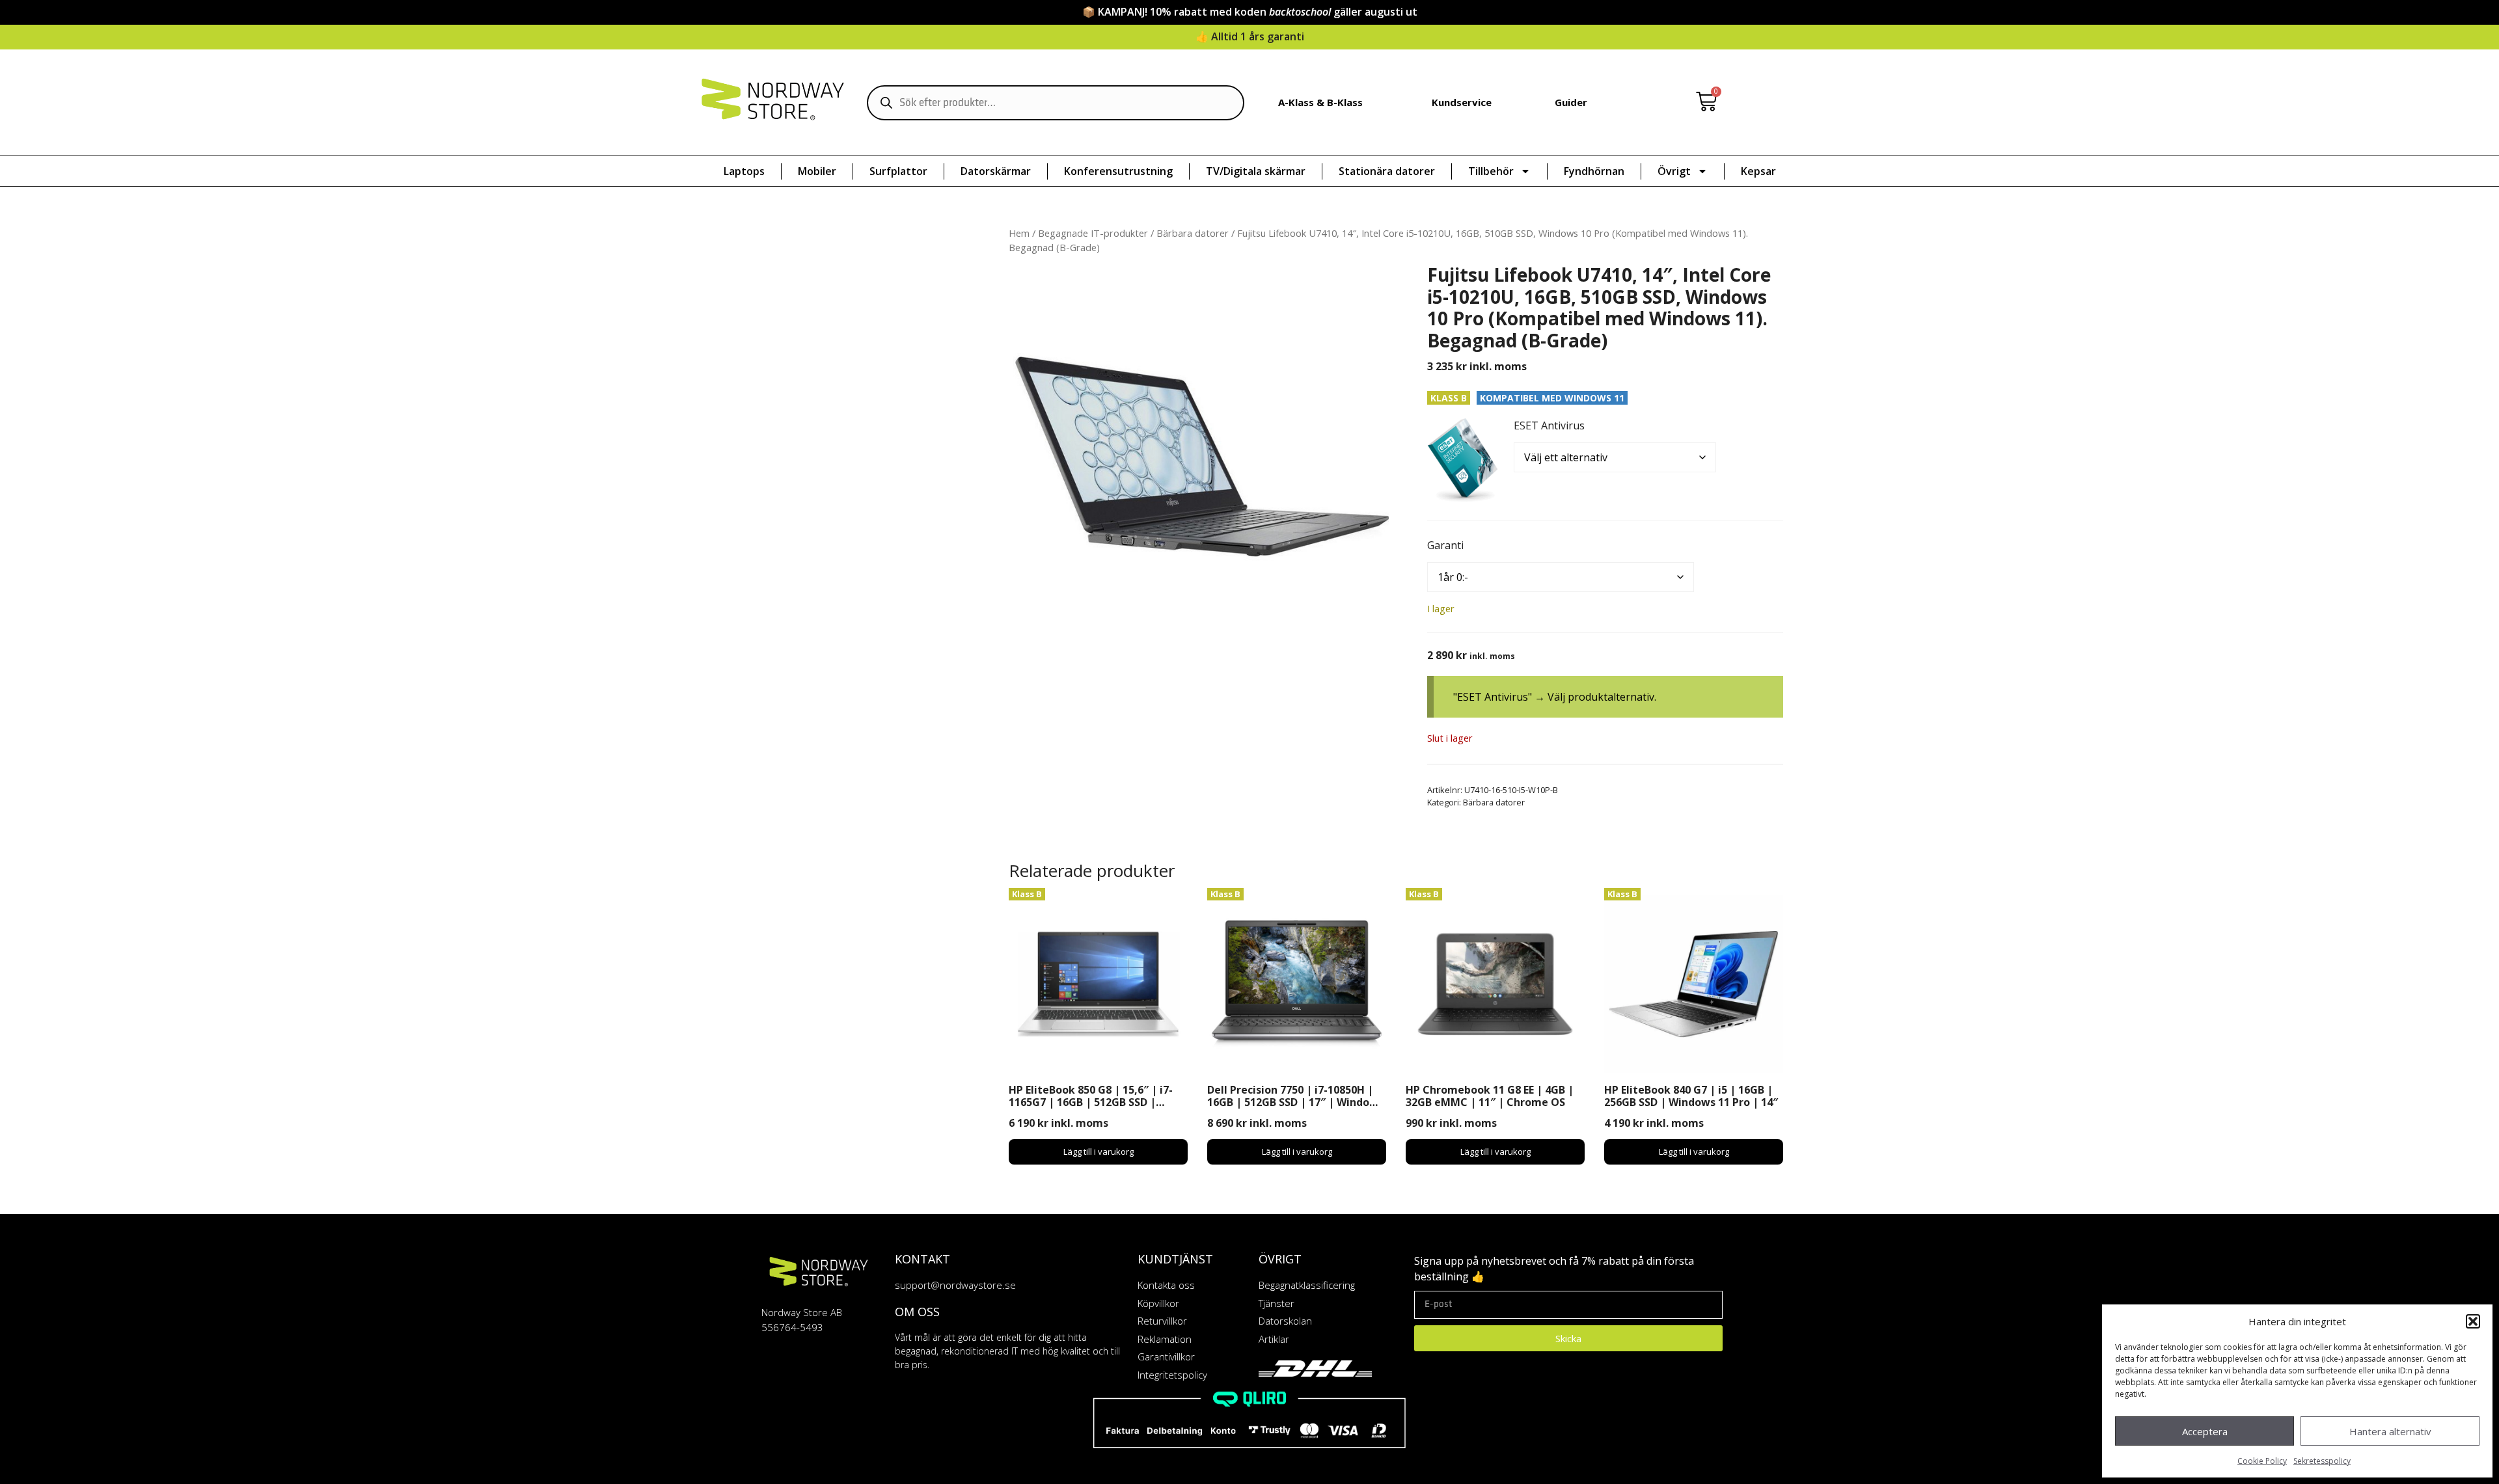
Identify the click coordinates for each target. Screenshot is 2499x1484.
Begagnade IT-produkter (1093, 233)
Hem (1019, 233)
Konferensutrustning (1118, 171)
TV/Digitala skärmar (1256, 171)
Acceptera (2205, 1431)
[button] (2473, 1321)
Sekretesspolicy (2322, 1461)
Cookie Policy (2262, 1461)
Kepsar (1758, 171)
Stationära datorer (1387, 171)
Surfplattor (898, 171)
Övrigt (1674, 171)
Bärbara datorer (1193, 233)
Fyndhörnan (1594, 171)
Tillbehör (1491, 171)
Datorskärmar (996, 171)
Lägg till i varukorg (1099, 1152)
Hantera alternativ (2390, 1431)
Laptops (744, 171)
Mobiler (817, 171)
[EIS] (1463, 460)
